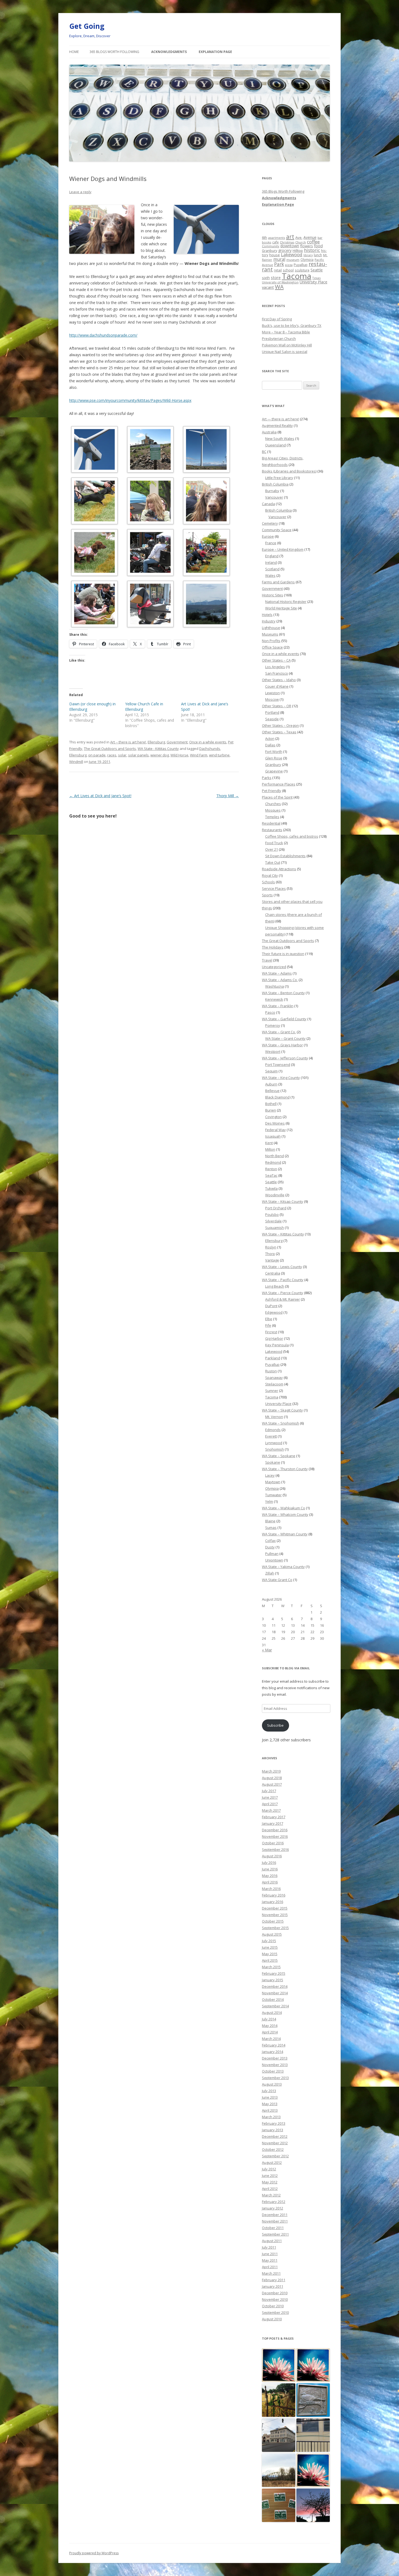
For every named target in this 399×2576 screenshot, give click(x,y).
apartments (277, 238)
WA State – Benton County (283, 993)
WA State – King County (281, 1078)
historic (312, 250)
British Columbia (275, 484)
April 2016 (270, 1882)
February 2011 (274, 2280)
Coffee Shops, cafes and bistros (292, 836)
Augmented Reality (277, 425)
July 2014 (269, 2019)
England (272, 556)
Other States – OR (277, 706)
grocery (285, 250)
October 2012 (273, 2149)
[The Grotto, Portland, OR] (313, 2400)
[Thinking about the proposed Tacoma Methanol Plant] (313, 2505)
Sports (267, 895)
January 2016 (273, 1902)
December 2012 (275, 2136)
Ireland (271, 562)
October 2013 (273, 2071)
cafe (275, 242)
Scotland (272, 569)
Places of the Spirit (277, 797)
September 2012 (275, 2156)
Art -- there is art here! (128, 742)
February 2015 (274, 1973)
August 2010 (272, 2319)
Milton (270, 1149)
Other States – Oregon (280, 725)
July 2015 (269, 1941)
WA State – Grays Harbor (282, 1045)
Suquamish (275, 1228)
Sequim (271, 1071)
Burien (271, 1110)
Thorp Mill (228, 796)
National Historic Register (286, 602)
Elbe (269, 1319)
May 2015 (270, 1954)
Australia (269, 432)
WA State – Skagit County (282, 1410)
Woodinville (275, 1195)
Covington (273, 1117)
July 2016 (269, 1863)
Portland (272, 712)
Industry (269, 621)
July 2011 (269, 2247)
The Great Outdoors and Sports (110, 749)
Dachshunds (210, 749)
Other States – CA (276, 660)
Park (279, 264)
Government (177, 742)
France (271, 543)
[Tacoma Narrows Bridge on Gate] (313, 2435)
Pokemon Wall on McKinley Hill (287, 345)
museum (293, 260)
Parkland (273, 1358)
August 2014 (272, 2012)
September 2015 (275, 1928)
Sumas (271, 1528)
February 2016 (274, 1895)
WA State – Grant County (285, 1038)
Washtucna (275, 986)
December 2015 (275, 1908)
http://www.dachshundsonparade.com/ (103, 335)
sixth (266, 278)
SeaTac (271, 1175)
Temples (272, 817)
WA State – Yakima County (283, 1567)
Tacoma (297, 276)
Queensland (275, 445)
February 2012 (274, 2202)
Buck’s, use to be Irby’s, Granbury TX (292, 325)
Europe (268, 536)
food (318, 246)
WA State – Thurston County (285, 1469)
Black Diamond (277, 1097)
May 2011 (270, 2260)
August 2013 (272, 2084)
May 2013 (270, 2104)
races (112, 755)
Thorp (270, 1254)
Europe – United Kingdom (283, 549)
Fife (268, 1325)
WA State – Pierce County (283, 1293)
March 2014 (271, 2039)
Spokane (273, 1462)
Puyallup (301, 265)
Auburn (271, 1084)
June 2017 (270, 1797)
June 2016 (270, 1869)
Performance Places (279, 784)
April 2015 (270, 1960)
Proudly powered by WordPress (94, 2553)
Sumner (272, 1391)
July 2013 (269, 2091)
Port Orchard (276, 1208)
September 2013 (275, 2078)
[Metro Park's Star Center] (279, 2505)
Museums (270, 634)
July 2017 (269, 1791)
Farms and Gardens (278, 582)
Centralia (273, 1273)
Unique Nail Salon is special (285, 352)
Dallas (270, 745)
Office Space (272, 647)
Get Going (87, 26)
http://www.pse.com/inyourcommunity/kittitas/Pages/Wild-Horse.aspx (130, 400)
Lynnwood (274, 1443)
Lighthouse (271, 628)
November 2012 (275, 2143)
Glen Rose (274, 758)
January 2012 (273, 2208)
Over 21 (272, 849)
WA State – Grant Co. (279, 1032)
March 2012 (271, 2195)
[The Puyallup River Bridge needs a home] (279, 2470)
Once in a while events (208, 742)
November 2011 (275, 2221)
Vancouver (274, 497)
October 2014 (273, 1999)
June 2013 (270, 2097)
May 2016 (270, 1876)
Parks (267, 778)
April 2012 (270, 2189)
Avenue (310, 237)
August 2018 (272, 1778)
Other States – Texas (279, 732)
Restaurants (272, 830)
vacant (268, 287)
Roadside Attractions (279, 869)
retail (278, 270)
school (288, 270)
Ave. (299, 237)
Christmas (287, 242)
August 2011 (272, 2241)
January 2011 (273, 2286)
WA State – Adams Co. (280, 980)
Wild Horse (179, 755)
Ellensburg (156, 742)
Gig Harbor (274, 1338)
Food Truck (274, 843)
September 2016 (275, 1849)
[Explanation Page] (313, 2470)
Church (301, 242)
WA (279, 287)
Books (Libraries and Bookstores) (289, 471)
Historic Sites (273, 595)
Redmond (273, 1162)
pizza (289, 265)
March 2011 (271, 2273)
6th (265, 237)
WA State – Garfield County (284, 1019)
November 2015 (275, 1915)
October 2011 (273, 2228)
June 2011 (270, 2254)
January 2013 (273, 2130)
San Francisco (277, 673)
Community (271, 246)
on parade (97, 755)
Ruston (271, 1371)
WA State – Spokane (279, 1456)
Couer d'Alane (277, 686)
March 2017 (271, 1810)
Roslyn (271, 1247)
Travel (267, 960)
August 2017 (272, 1784)
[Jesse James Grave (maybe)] (279, 2400)
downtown (290, 246)
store (276, 277)
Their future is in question (283, 954)
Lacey (270, 1475)
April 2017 (270, 1804)
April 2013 (270, 2110)
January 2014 (273, 2052)
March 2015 (271, 1967)
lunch (318, 255)
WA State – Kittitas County (283, 1234)
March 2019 (271, 1771)
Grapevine (274, 771)
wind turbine (219, 755)
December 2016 (275, 1830)
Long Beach (275, 1286)
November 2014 (275, 1993)
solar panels (138, 755)
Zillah (270, 1573)
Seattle (317, 270)
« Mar (267, 1650)
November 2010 (275, 2299)
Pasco (270, 1012)
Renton (271, 1169)
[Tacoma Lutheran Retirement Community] (313, 2365)
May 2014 (270, 2026)
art (290, 237)
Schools (268, 882)
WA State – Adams (277, 973)
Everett (271, 1436)
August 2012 (272, 2162)
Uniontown (274, 1560)
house (275, 255)
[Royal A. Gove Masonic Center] (279, 2365)
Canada (268, 504)
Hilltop (298, 251)
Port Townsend (278, 1065)
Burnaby (272, 491)
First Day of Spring (277, 319)
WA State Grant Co (277, 1580)
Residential (271, 823)
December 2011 (275, 2215)
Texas (316, 278)
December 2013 (275, 2058)
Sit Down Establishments (285, 856)
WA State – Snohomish (281, 1423)
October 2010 (273, 2306)
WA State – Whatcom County (285, 1514)
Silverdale (273, 1221)
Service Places (274, 888)
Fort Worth (274, 752)
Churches (273, 804)
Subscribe (275, 1725)
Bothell (271, 1104)
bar (320, 238)
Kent (269, 1143)
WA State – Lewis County (282, 1267)
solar (122, 755)
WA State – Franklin (278, 1006)
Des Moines (275, 1123)
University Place (313, 282)
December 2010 (275, 2293)
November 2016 (275, 1836)
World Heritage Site (281, 608)
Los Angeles (275, 667)
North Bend (275, 1156)
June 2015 (270, 1947)
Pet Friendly (272, 791)
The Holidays (273, 947)
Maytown (273, 1482)
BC (264, 452)
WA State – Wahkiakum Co (284, 1508)
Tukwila (271, 1188)
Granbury (270, 251)
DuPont (271, 1306)
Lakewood (292, 254)
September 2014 (275, 2006)
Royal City (270, 875)
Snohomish (275, 1449)
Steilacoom (274, 1384)
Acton (270, 738)
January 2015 (273, 1980)
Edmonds (273, 1430)
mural (279, 259)
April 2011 (270, 2267)
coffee (313, 242)
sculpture (302, 270)
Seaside (272, 719)
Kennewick (274, 999)
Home (74, 52)
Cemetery (270, 523)
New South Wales (280, 439)
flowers (307, 246)
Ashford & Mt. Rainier (283, 1299)
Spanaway (274, 1378)
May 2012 (270, 2182)
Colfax (270, 1541)
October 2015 (273, 1921)
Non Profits (271, 641)
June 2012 (270, 2176)
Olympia (307, 259)
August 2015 (272, 1934)
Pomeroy (273, 1025)
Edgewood (274, 1312)
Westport (273, 1051)
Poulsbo (272, 1215)
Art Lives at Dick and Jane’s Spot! (100, 796)
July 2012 (269, 2169)
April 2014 (270, 2032)
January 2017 (273, 1823)
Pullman (272, 1554)
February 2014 (274, 2045)
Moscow (272, 699)
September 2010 (275, 2312)
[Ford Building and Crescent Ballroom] (279, 2435)
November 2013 (275, 2065)
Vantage (272, 1260)
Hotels (267, 615)
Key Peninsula (277, 1345)
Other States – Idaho (279, 680)
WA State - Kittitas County (158, 749)
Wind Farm (199, 755)
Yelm (269, 1501)
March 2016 (271, 1889)
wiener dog (160, 755)
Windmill (76, 762)
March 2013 (271, 2117)
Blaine (270, 1521)
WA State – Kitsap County (283, 1201)
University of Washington (280, 282)
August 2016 (272, 1856)
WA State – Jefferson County (285, 1058)
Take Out (273, 862)
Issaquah (273, 1136)
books (267, 242)
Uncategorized (274, 967)
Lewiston (273, 693)
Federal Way (275, 1130)
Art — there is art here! (281, 419)
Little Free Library (279, 478)
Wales (270, 575)
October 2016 (273, 1843)
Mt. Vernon (274, 1417)
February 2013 (274, 2123)
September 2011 (275, 2234)
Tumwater (273, 1495)
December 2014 (275, 1986)
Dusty (270, 1547)
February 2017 (274, 1817)
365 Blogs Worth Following (114, 52)
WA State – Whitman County (285, 1534)
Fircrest (271, 1332)
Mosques (273, 810)
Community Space (277, 530)
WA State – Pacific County (283, 1280)
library (308, 255)
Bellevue (272, 1091)
